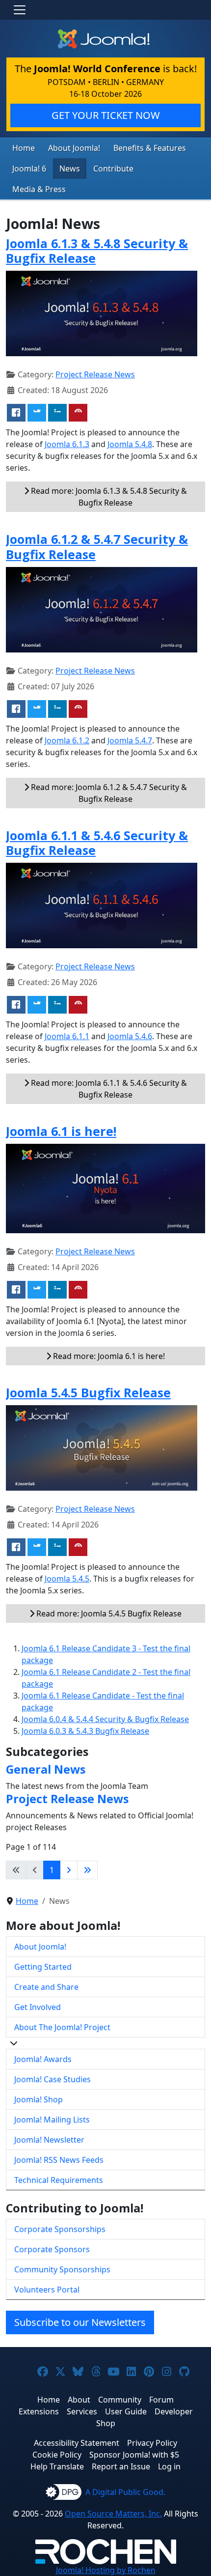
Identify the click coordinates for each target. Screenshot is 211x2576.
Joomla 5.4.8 (130, 444)
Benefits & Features (150, 148)
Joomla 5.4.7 (130, 740)
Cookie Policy (57, 2455)
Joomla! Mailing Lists (52, 2120)
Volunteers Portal (47, 2290)
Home (24, 148)
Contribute (113, 169)
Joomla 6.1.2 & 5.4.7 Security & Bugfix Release (97, 546)
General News (46, 1769)
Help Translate (57, 2466)
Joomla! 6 (29, 169)
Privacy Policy (152, 2443)
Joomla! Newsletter (49, 2140)
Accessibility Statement (77, 2443)
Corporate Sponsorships (60, 2229)
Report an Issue (121, 2466)
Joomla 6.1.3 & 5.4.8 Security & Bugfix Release (97, 251)
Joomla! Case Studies (53, 2079)
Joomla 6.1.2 (67, 740)
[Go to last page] (87, 1870)
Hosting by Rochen (106, 2570)
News (70, 169)
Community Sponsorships (62, 2269)
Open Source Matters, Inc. (113, 2514)
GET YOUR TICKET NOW (106, 115)
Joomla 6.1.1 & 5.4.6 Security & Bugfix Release (97, 843)
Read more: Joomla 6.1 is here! (108, 1356)
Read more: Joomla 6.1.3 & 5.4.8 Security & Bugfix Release (108, 497)
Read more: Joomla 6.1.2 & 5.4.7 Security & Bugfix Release (108, 793)
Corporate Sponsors (52, 2249)
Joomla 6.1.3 (67, 444)
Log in (169, 2466)
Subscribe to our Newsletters (80, 2322)
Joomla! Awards (43, 2059)
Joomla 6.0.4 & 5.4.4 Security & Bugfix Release (105, 1719)
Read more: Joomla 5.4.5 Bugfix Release (108, 1614)
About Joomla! (74, 148)
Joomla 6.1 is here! (61, 1131)
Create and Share (46, 1987)
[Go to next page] (69, 1870)
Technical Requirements (59, 2180)
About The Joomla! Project (62, 2027)
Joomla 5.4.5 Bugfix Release (88, 1392)
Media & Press (39, 189)
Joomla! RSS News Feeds (59, 2160)
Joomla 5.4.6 (130, 1036)
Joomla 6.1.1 (67, 1036)
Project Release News (95, 374)
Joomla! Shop (39, 2099)
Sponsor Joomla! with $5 (134, 2455)
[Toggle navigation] (20, 10)
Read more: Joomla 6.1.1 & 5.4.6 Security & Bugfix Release (108, 1089)
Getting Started (43, 1967)
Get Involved (38, 2007)
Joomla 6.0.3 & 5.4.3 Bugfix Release (85, 1731)
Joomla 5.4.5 (67, 1579)
